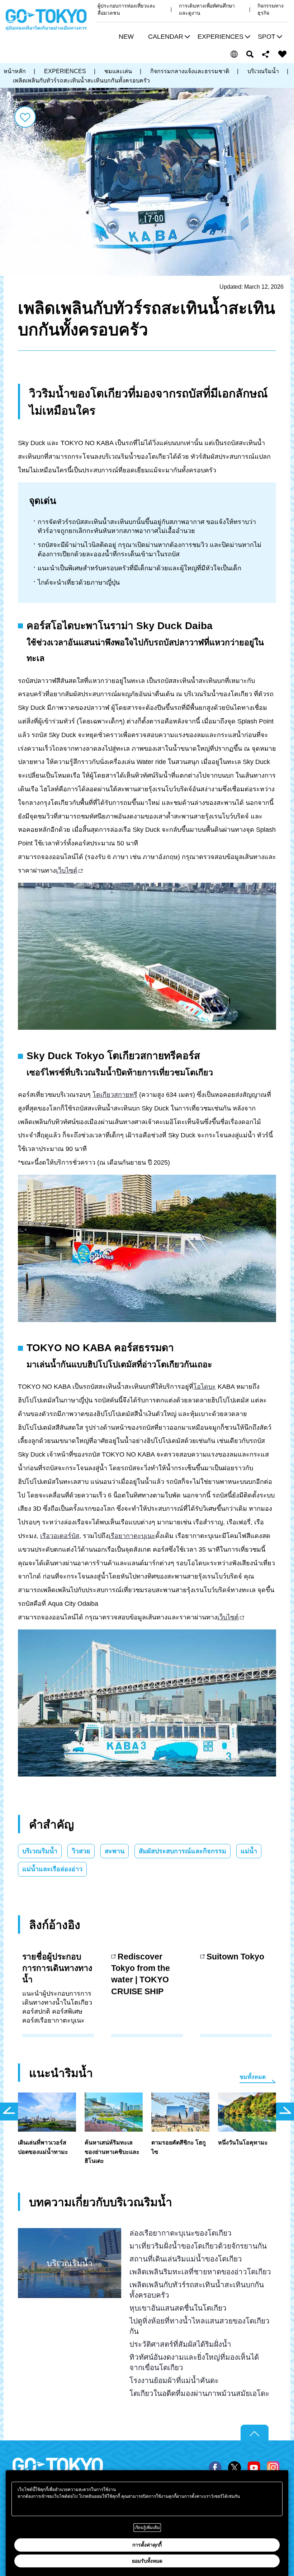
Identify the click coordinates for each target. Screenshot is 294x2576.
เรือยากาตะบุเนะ (132, 1536)
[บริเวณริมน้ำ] (70, 2235)
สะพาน (115, 1851)
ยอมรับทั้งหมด (147, 2561)
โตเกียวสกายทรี (115, 1095)
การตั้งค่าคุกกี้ (147, 2545)
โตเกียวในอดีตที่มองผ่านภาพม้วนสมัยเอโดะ (199, 2393)
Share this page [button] (266, 54)
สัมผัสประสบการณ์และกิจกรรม (182, 1851)
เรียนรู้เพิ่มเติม (147, 2528)
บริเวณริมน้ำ (40, 1851)
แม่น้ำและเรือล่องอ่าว (52, 1869)
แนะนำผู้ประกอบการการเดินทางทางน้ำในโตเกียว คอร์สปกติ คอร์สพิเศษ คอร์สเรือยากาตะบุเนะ (57, 1988)
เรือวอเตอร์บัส (60, 1536)
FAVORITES (283, 54)
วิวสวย (81, 1851)
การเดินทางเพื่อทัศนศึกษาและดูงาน (207, 9)
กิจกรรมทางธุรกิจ (271, 9)
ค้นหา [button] (250, 54)
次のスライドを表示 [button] (285, 2112)
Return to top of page (255, 2433)
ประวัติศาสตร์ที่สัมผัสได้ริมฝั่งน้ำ (180, 2344)
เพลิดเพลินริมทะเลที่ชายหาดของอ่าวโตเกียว (200, 2272)
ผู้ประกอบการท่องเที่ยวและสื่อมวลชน (127, 9)
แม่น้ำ (249, 1851)
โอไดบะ (205, 1387)
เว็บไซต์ (67, 871)
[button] (168, 37)
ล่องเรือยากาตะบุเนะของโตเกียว (181, 2233)
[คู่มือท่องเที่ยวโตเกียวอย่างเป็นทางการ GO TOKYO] (46, 20)
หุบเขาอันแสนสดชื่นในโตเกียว (178, 2308)
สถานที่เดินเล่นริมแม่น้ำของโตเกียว (186, 2259)
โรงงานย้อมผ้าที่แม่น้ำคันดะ (174, 2380)
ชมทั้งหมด (253, 2077)
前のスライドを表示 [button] (9, 2112)
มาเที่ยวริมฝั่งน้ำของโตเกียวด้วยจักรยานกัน (198, 2246)
